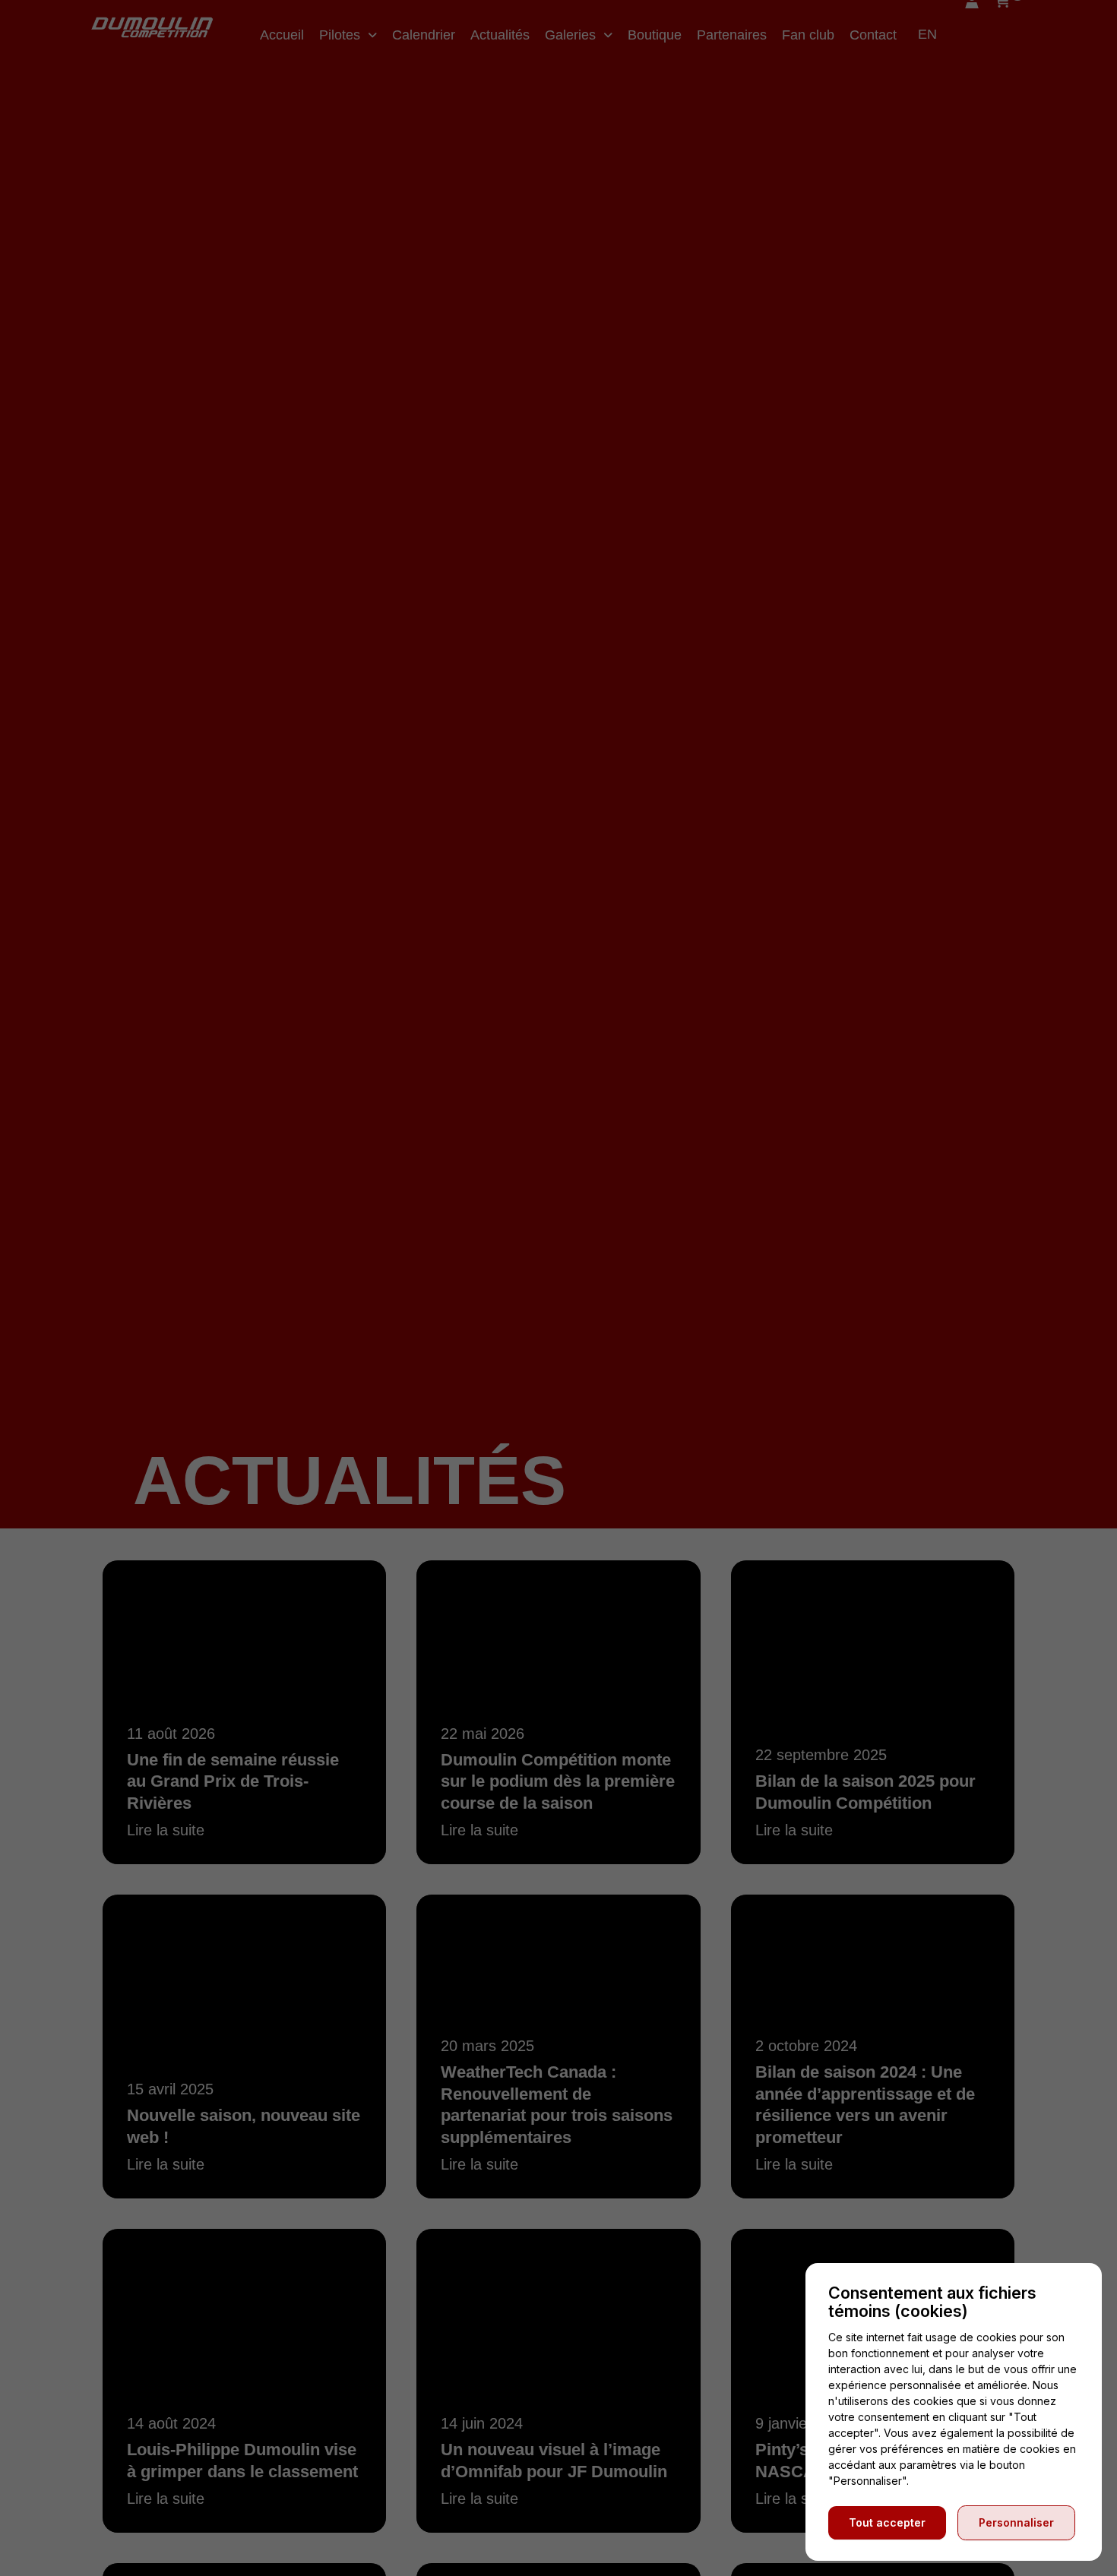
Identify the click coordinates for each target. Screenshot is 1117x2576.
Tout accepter (887, 2522)
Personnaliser (1016, 2522)
